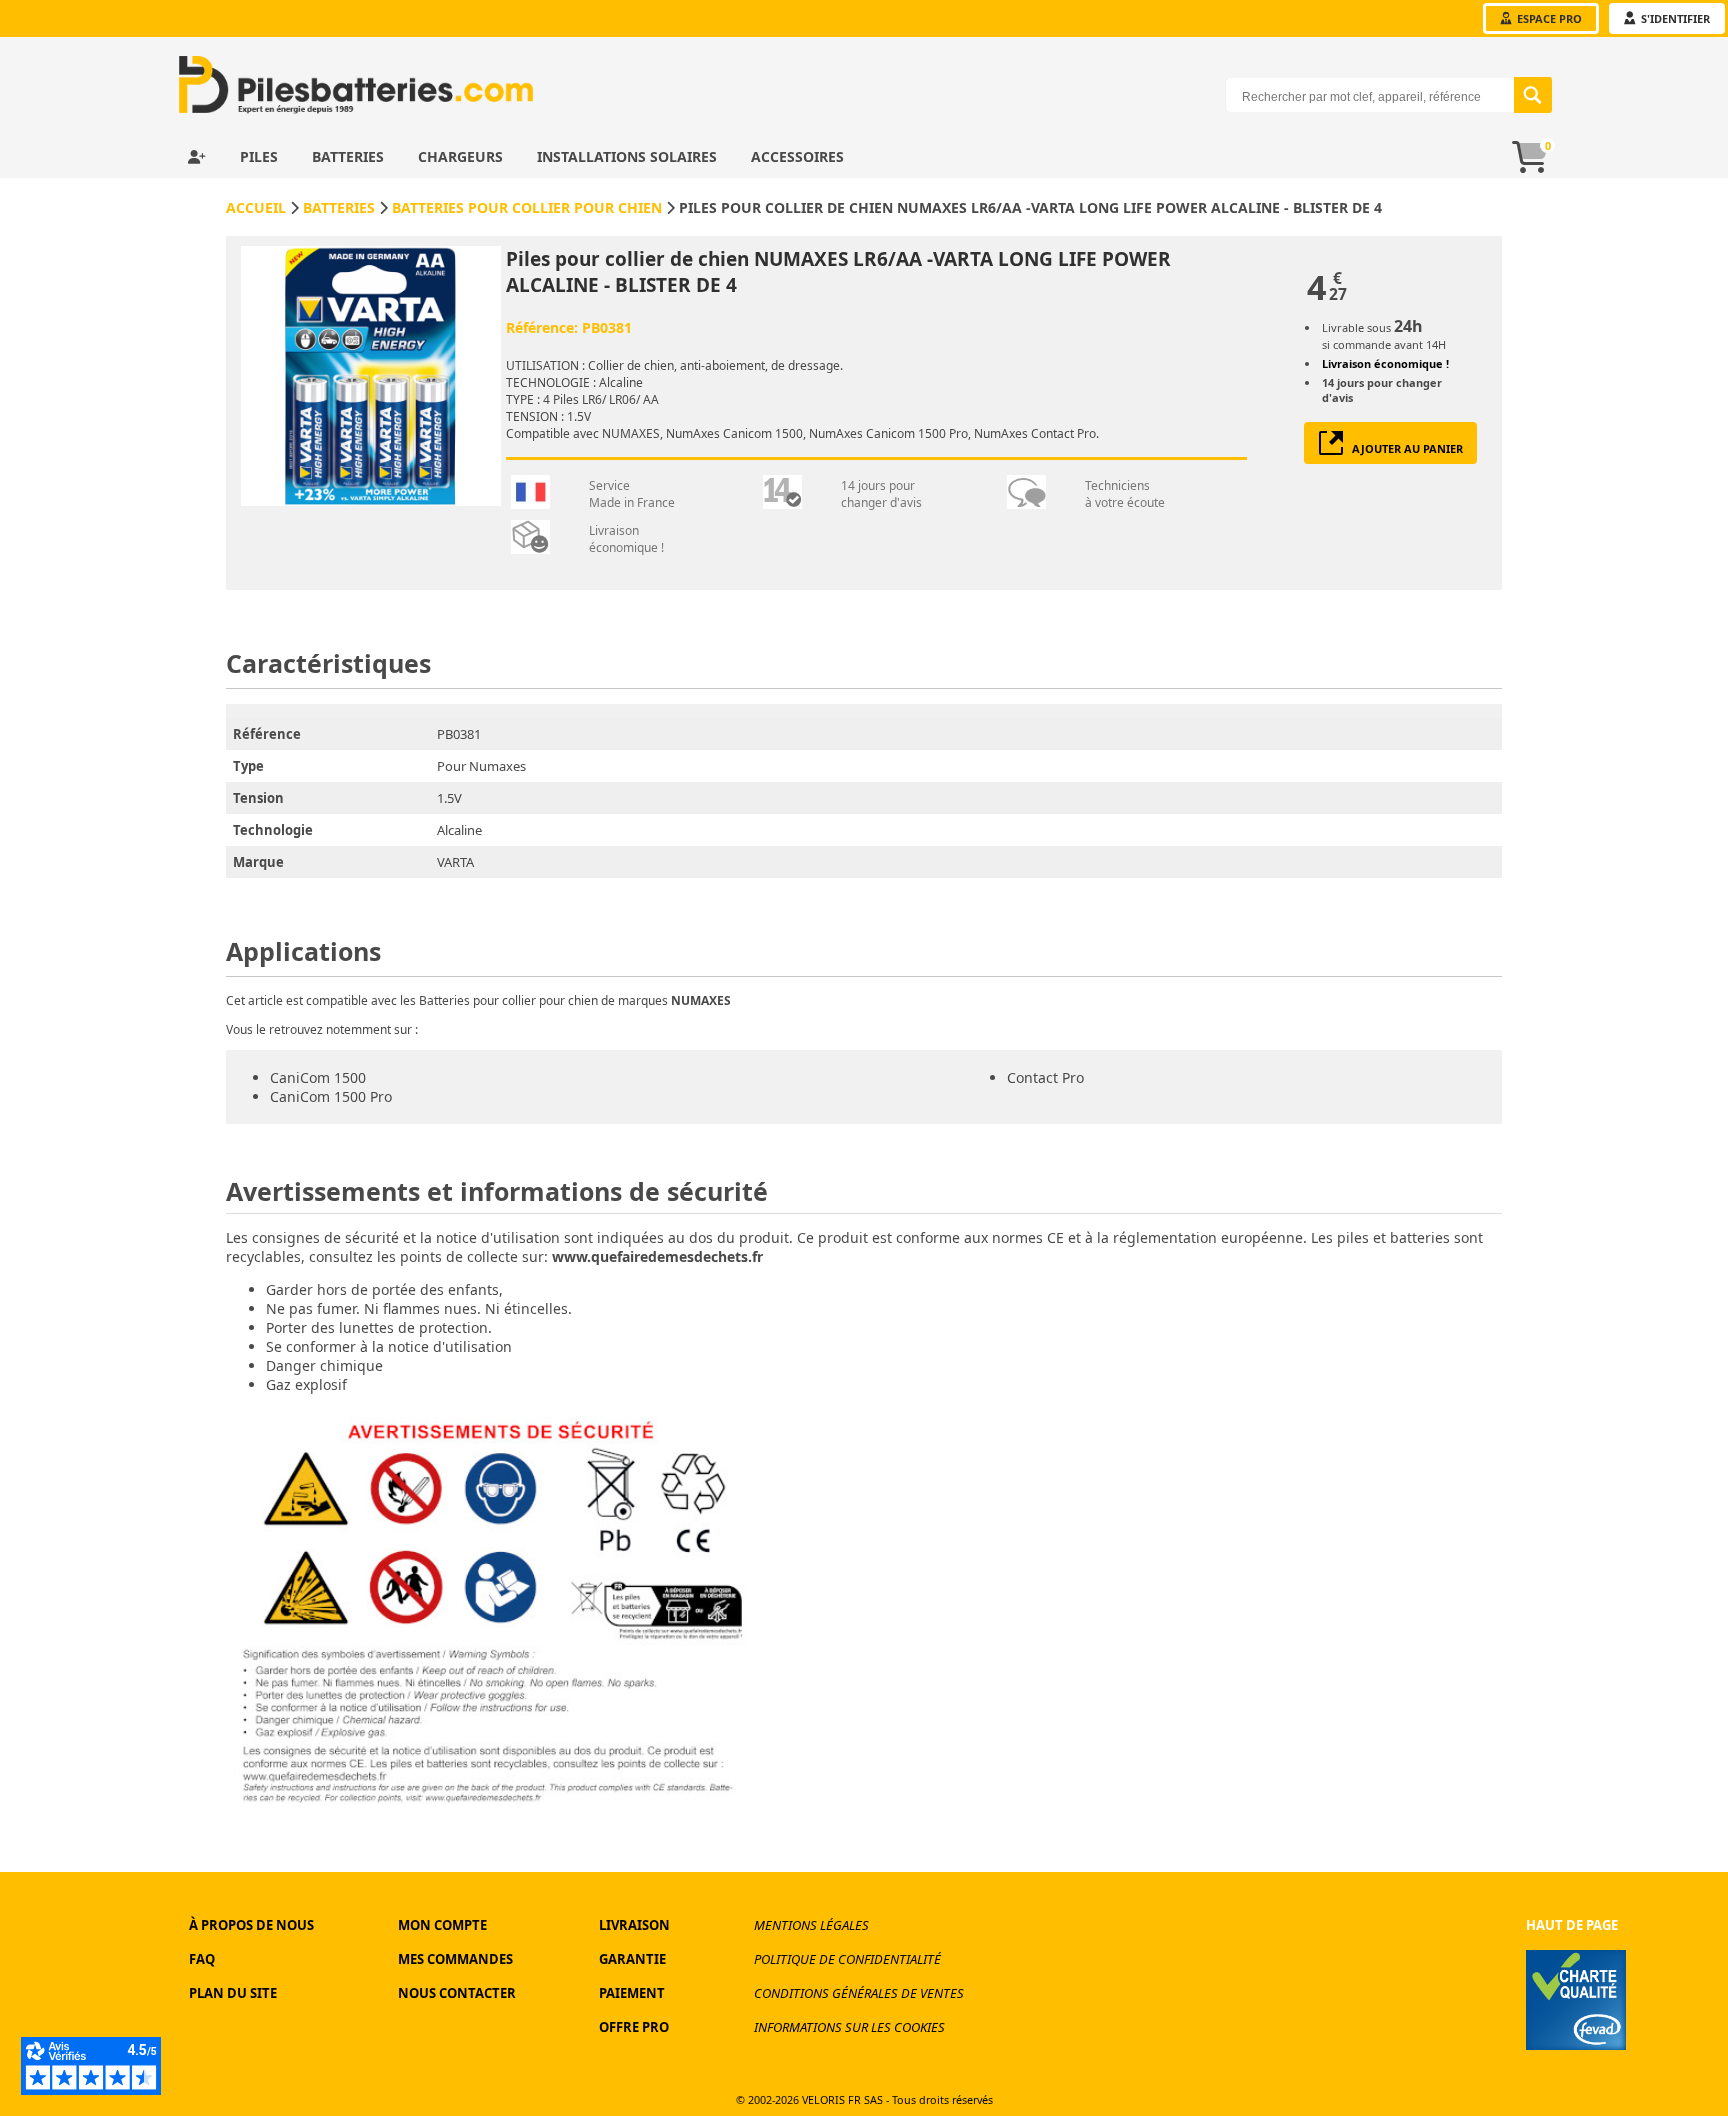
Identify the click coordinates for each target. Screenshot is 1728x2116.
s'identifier (1674, 18)
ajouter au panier (1403, 448)
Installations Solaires (629, 156)
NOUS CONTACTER (457, 1993)
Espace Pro (1548, 18)
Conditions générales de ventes (859, 1993)
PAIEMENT (632, 1993)
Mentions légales (811, 1925)
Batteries (350, 156)
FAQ (202, 1959)
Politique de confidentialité (847, 1959)
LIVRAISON (634, 1925)
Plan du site (233, 1993)
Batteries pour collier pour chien (527, 207)
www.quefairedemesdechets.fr (657, 1256)
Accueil (256, 207)
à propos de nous (251, 1925)
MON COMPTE (442, 1925)
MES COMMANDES (455, 1959)
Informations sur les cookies (849, 2027)
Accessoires (797, 156)
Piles (261, 156)
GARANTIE (632, 1959)
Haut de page (1572, 1925)
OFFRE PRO (634, 2027)
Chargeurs (462, 156)
